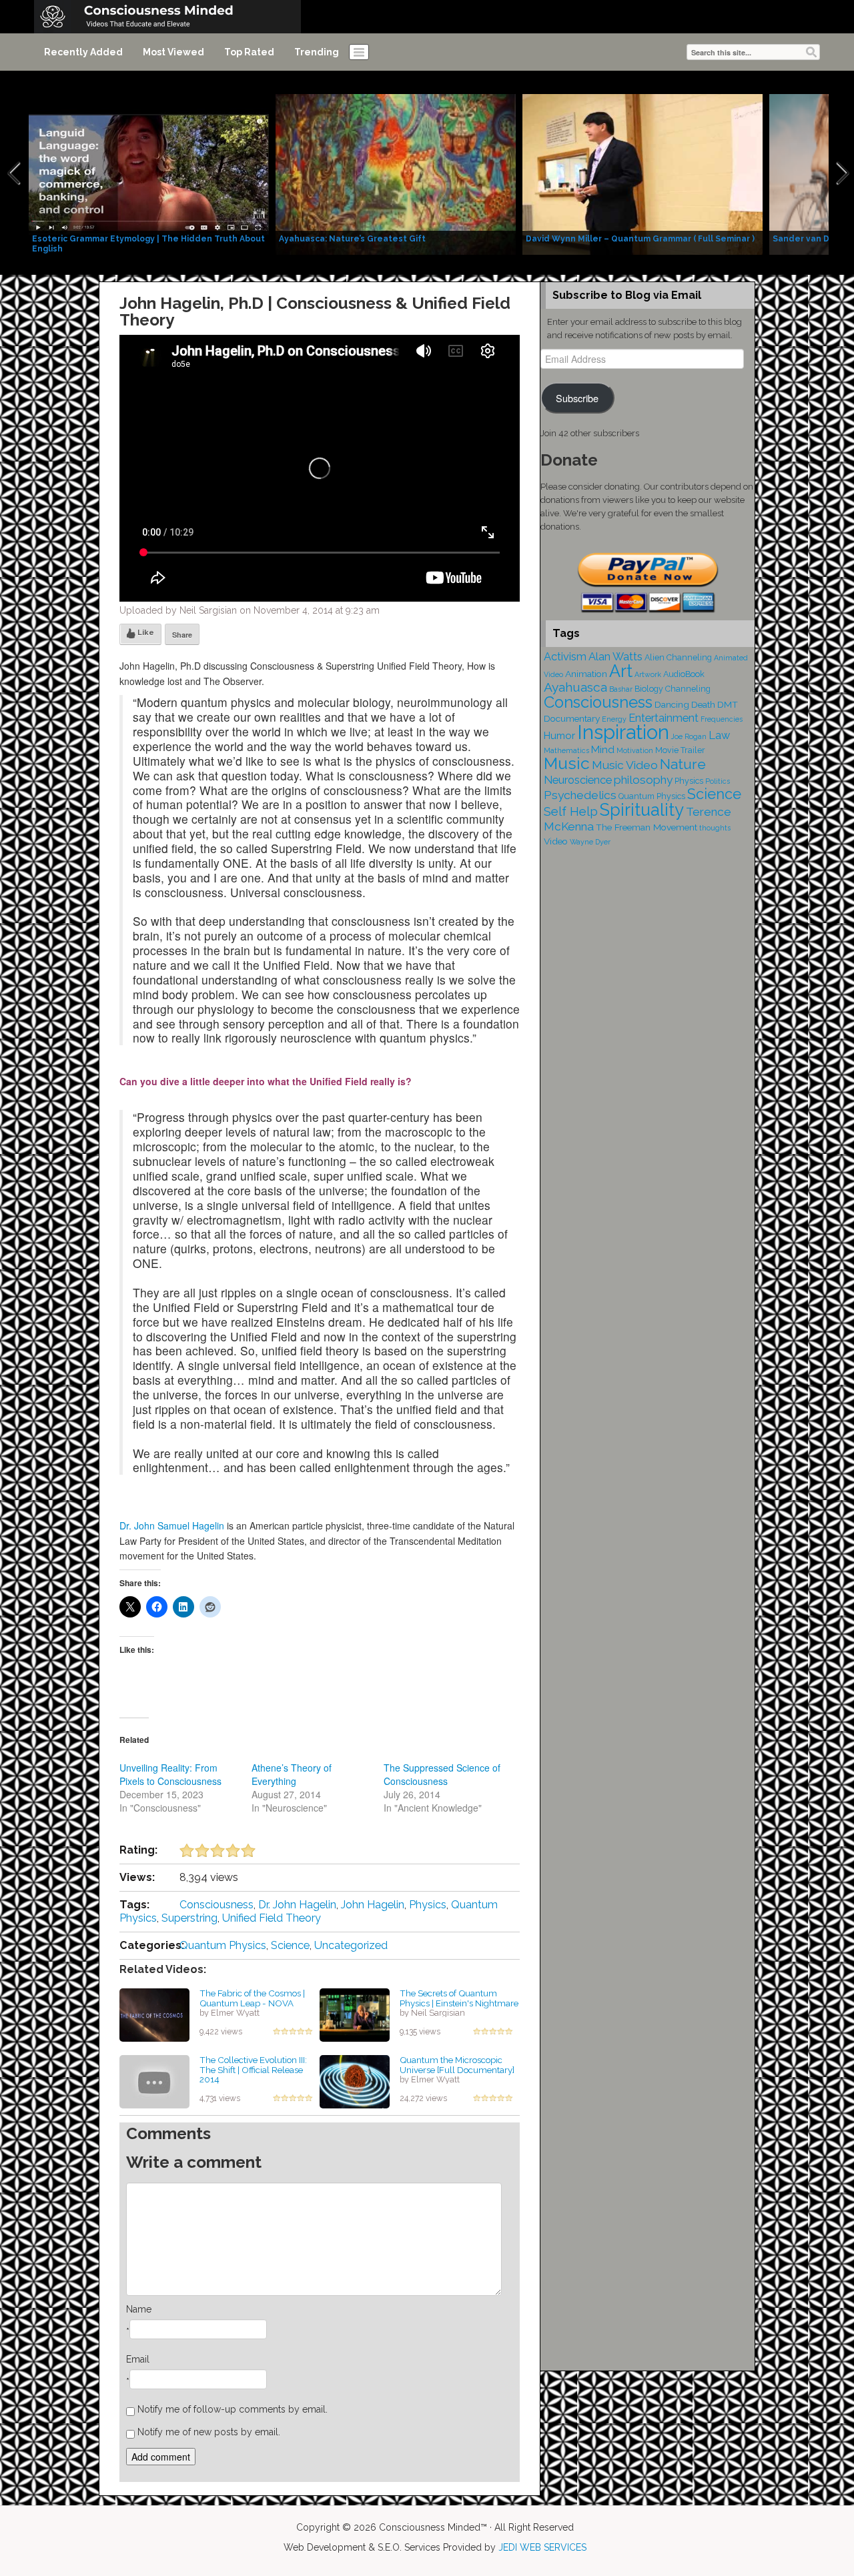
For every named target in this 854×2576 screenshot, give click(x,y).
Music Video (625, 765)
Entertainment (664, 718)
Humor (559, 736)
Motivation (635, 750)
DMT (728, 704)
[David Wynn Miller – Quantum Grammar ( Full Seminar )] (643, 173)
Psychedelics (580, 795)
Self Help (571, 811)
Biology (649, 689)
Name (139, 2309)
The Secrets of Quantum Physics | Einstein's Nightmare (459, 1998)
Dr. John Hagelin (297, 1905)
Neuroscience (578, 780)
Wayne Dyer (590, 842)
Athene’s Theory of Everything (292, 1774)
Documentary (572, 718)
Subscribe (577, 398)
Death (703, 704)
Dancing (672, 704)
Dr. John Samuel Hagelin (172, 1525)
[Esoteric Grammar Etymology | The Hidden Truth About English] (149, 173)
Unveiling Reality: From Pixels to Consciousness (170, 1774)
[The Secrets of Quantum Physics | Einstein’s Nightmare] (355, 2014)
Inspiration (623, 732)
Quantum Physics (223, 1945)
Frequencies (722, 719)
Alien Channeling (678, 657)
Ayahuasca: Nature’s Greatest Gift (352, 239)
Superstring (189, 1918)
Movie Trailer (680, 750)
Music (567, 763)
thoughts (715, 828)
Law (719, 735)
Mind (603, 750)
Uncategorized (351, 1945)
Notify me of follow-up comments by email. (233, 2409)
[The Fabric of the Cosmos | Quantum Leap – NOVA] (154, 2014)
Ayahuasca (575, 687)
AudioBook (684, 674)
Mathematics (566, 750)
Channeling (688, 689)
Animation (586, 674)
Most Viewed (173, 52)
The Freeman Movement (647, 827)
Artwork (648, 674)
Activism (565, 657)
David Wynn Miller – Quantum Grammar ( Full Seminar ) (640, 239)
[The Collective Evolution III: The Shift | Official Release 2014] (154, 2081)
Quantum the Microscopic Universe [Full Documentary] (457, 2065)
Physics (428, 1905)
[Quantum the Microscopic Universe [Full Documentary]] (355, 2081)
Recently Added (83, 52)
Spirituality (642, 810)
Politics (718, 781)
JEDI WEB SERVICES (542, 2547)
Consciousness (217, 1905)
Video (556, 841)
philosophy (643, 780)
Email (138, 2359)
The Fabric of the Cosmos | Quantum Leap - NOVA (252, 1998)
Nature (683, 764)
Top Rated (249, 52)
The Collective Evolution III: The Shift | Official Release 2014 (253, 2069)
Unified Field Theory (272, 1918)
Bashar (621, 689)
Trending (317, 52)
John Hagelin (373, 1905)
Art (621, 671)
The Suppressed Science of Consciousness (442, 1774)
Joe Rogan (689, 736)
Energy (614, 719)
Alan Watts (615, 657)
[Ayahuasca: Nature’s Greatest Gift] (396, 173)
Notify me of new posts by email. (209, 2432)
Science (290, 1945)
